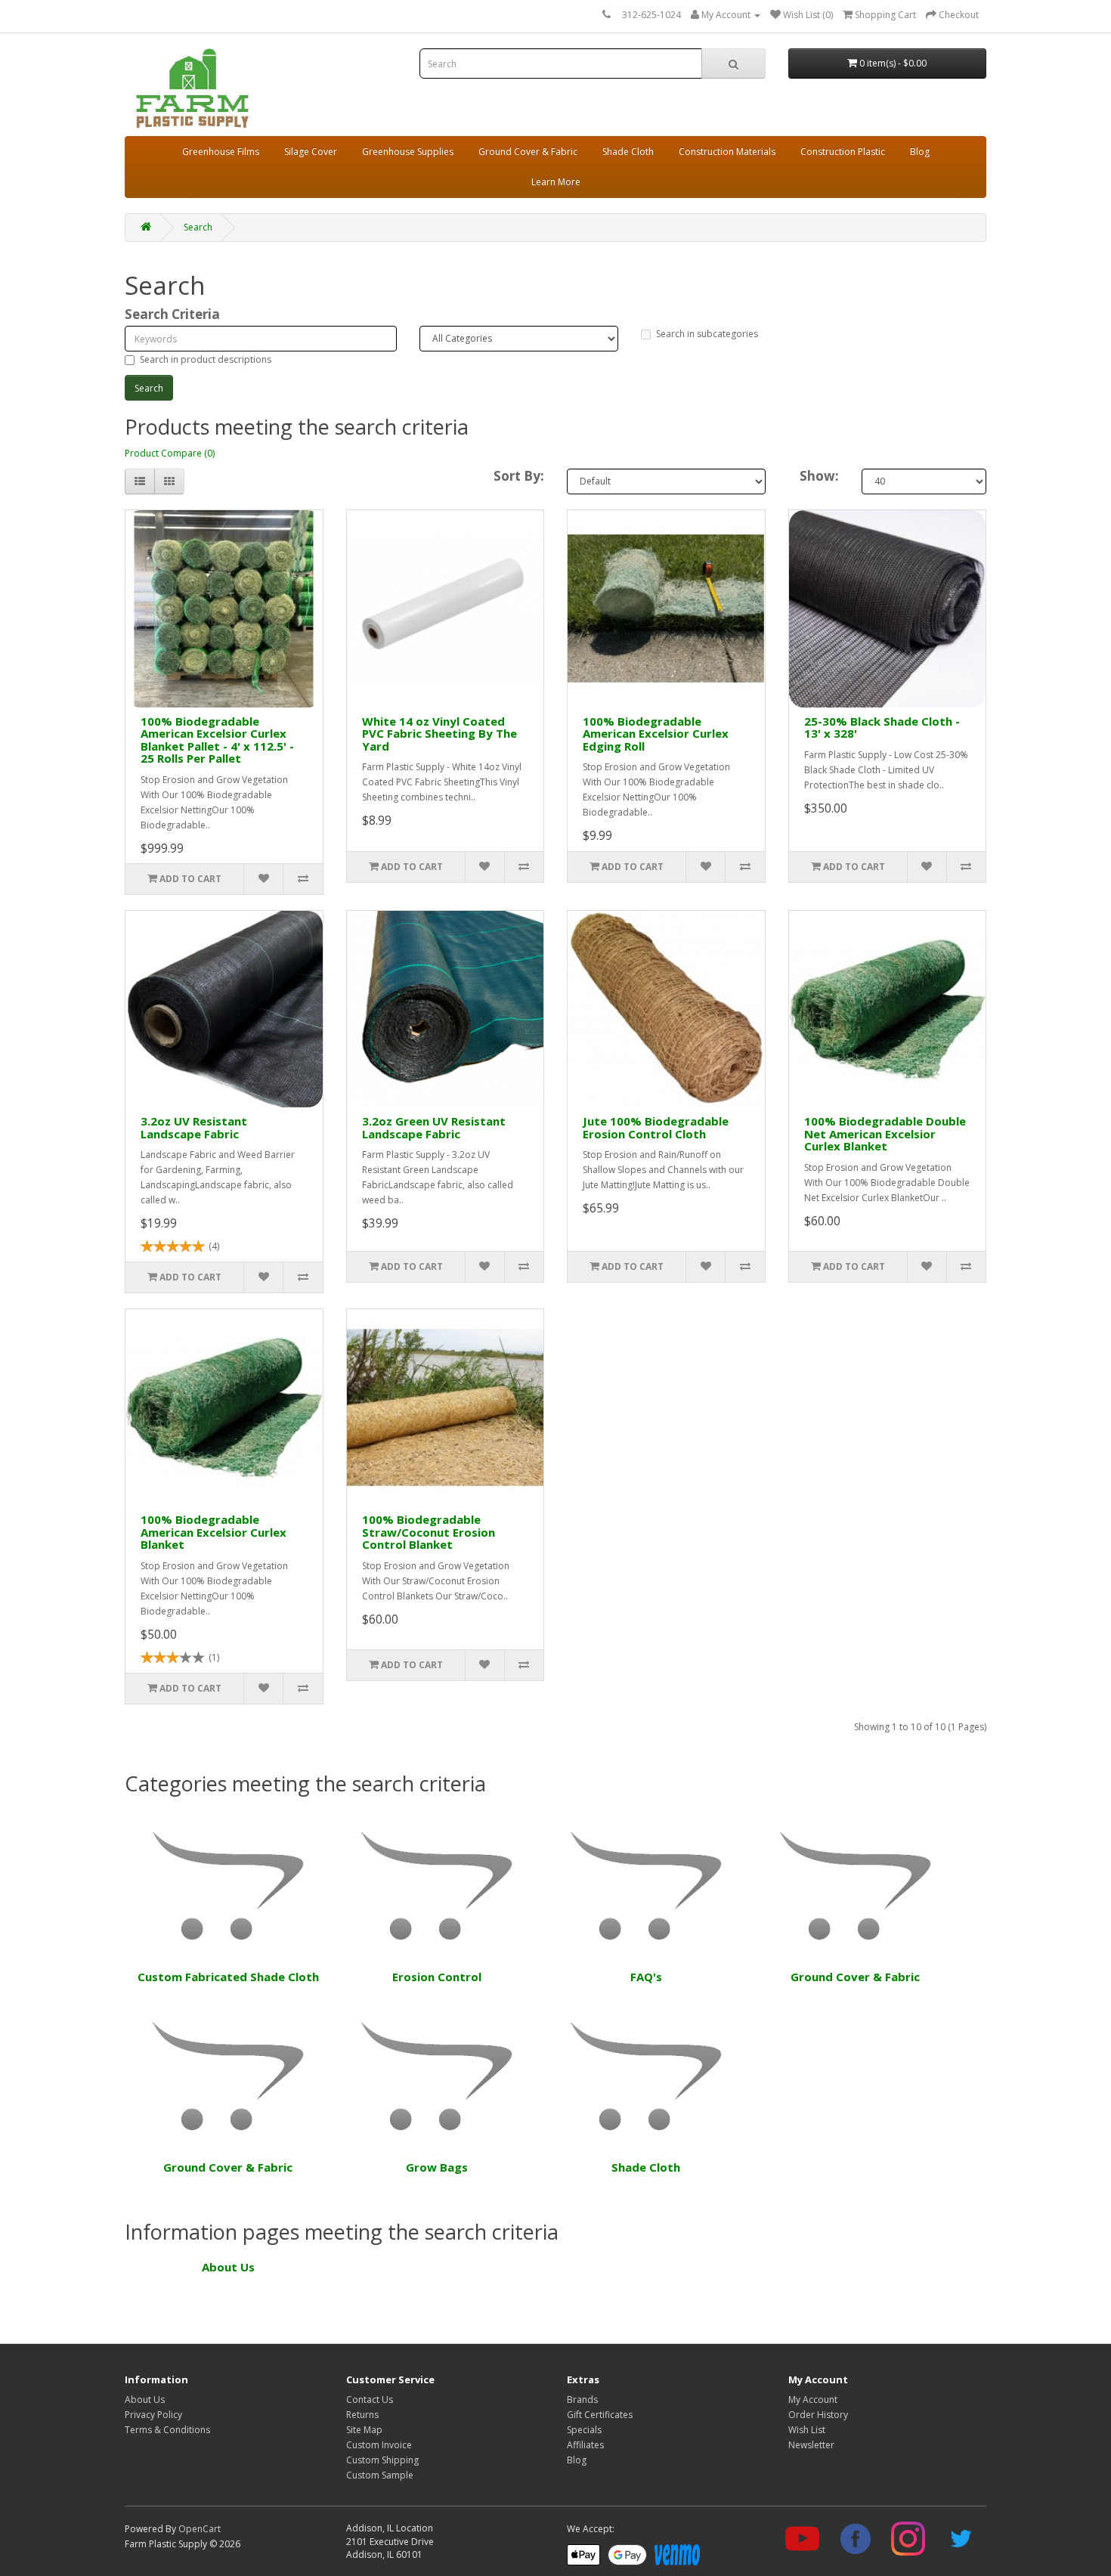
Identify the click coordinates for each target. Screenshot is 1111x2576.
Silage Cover (311, 152)
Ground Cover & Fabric (528, 152)
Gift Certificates (600, 2415)
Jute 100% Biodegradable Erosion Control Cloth (656, 1127)
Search (198, 227)
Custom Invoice (379, 2445)
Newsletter (811, 2445)
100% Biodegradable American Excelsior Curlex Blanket (214, 1532)
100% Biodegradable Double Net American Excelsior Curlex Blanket (885, 1133)
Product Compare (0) (170, 453)
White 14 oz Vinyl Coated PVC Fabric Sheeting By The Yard (439, 734)
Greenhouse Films (221, 152)
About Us (228, 2267)
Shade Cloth (628, 152)
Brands (582, 2400)
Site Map (364, 2430)
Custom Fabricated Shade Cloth (228, 1977)
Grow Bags (437, 2167)
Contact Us (370, 2400)
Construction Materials (727, 152)
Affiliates (585, 2445)
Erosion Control (437, 1977)
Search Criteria (172, 314)
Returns (362, 2415)
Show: (819, 476)
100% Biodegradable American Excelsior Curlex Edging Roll (656, 734)
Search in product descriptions (206, 359)
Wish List (807, 2430)
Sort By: (519, 476)
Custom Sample (380, 2475)
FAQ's (646, 1977)
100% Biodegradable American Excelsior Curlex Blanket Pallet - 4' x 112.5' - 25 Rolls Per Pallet (217, 740)
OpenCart (200, 2529)
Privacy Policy (153, 2415)
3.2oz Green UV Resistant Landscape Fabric (434, 1127)
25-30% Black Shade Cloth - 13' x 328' (882, 728)
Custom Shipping (382, 2460)
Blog (920, 152)
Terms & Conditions (167, 2430)
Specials (584, 2430)
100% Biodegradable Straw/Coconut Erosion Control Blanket (429, 1532)
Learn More (556, 182)
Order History (818, 2415)
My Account (813, 2400)
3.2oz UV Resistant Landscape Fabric (194, 1127)
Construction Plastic (843, 152)
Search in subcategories (707, 334)
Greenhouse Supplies (408, 152)
